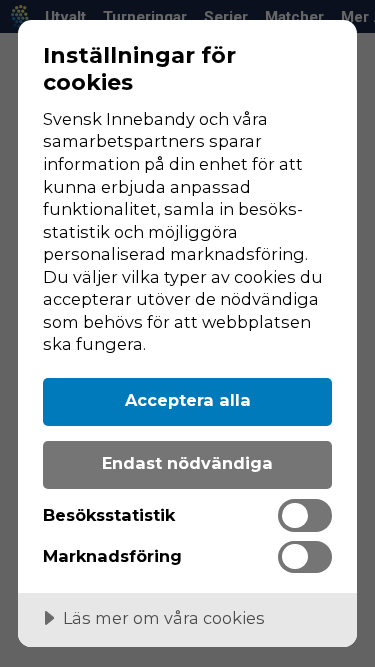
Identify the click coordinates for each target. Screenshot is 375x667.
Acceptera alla (188, 400)
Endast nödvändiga (187, 463)
